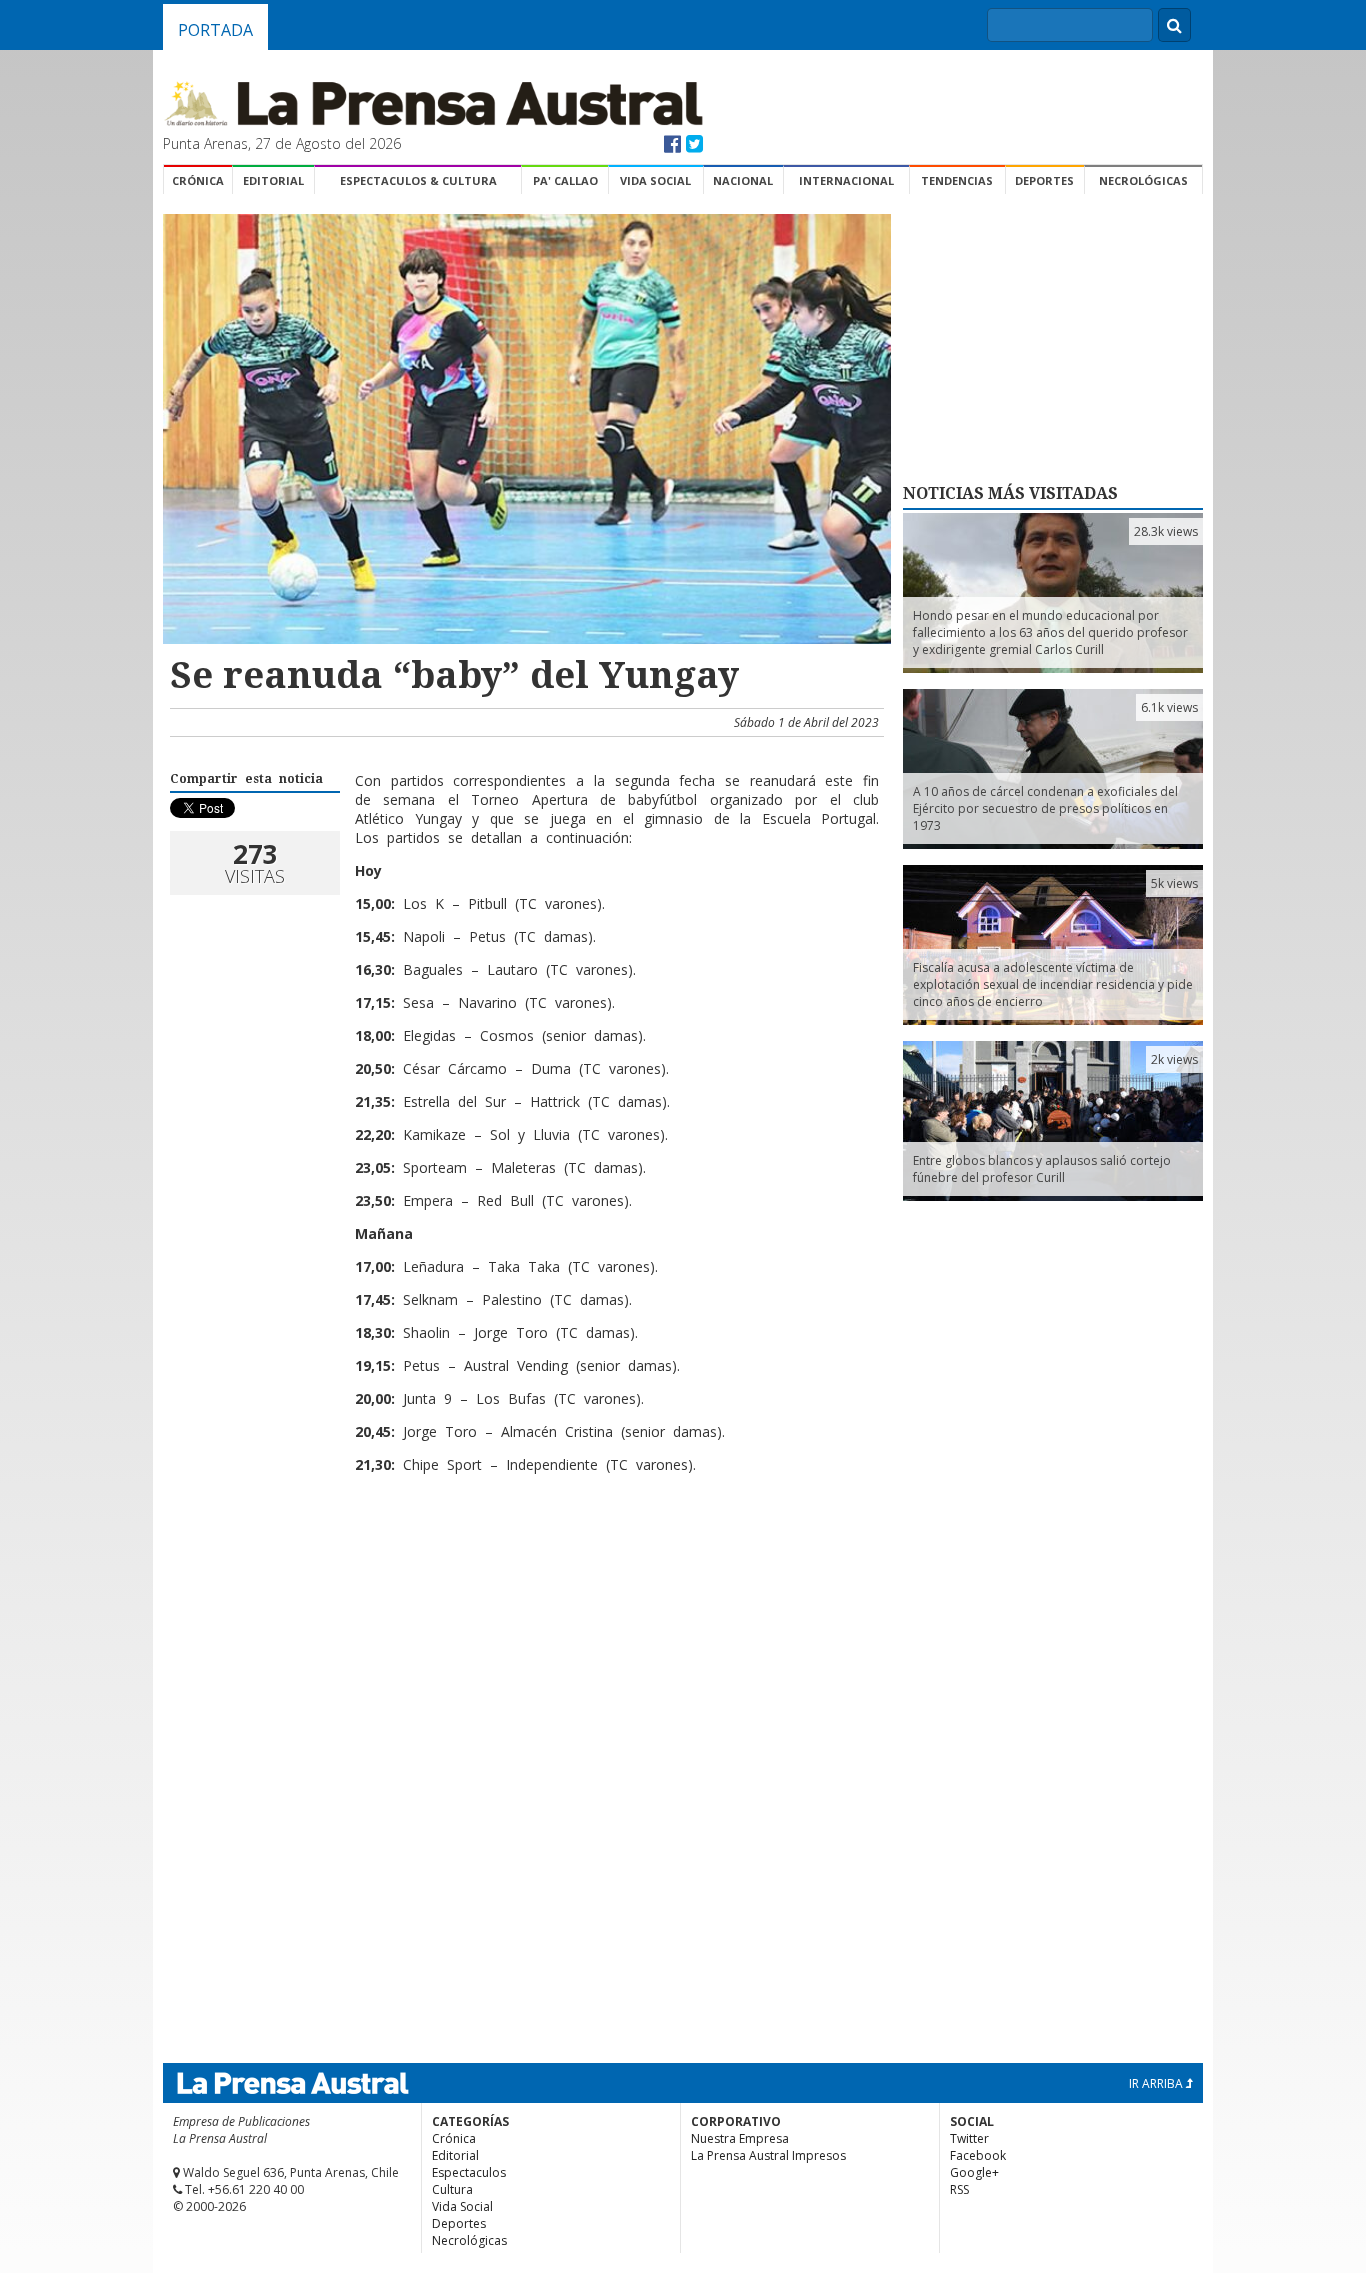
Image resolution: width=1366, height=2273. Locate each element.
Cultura (452, 2189)
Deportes (1044, 180)
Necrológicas (1143, 180)
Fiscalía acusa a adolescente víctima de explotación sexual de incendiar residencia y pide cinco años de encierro (1053, 984)
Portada (215, 30)
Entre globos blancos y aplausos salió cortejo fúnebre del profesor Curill (1042, 1169)
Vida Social (655, 180)
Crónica (198, 180)
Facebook (978, 2155)
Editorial (273, 180)
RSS (959, 2189)
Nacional (743, 180)
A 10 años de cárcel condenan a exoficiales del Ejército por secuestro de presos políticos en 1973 (1045, 808)
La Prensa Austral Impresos (768, 2155)
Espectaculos (469, 2172)
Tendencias (957, 180)
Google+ (974, 2172)
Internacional (846, 180)
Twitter (969, 2138)
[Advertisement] (524, 1554)
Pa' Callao (565, 180)
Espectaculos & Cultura (418, 180)
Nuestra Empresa (740, 2138)
